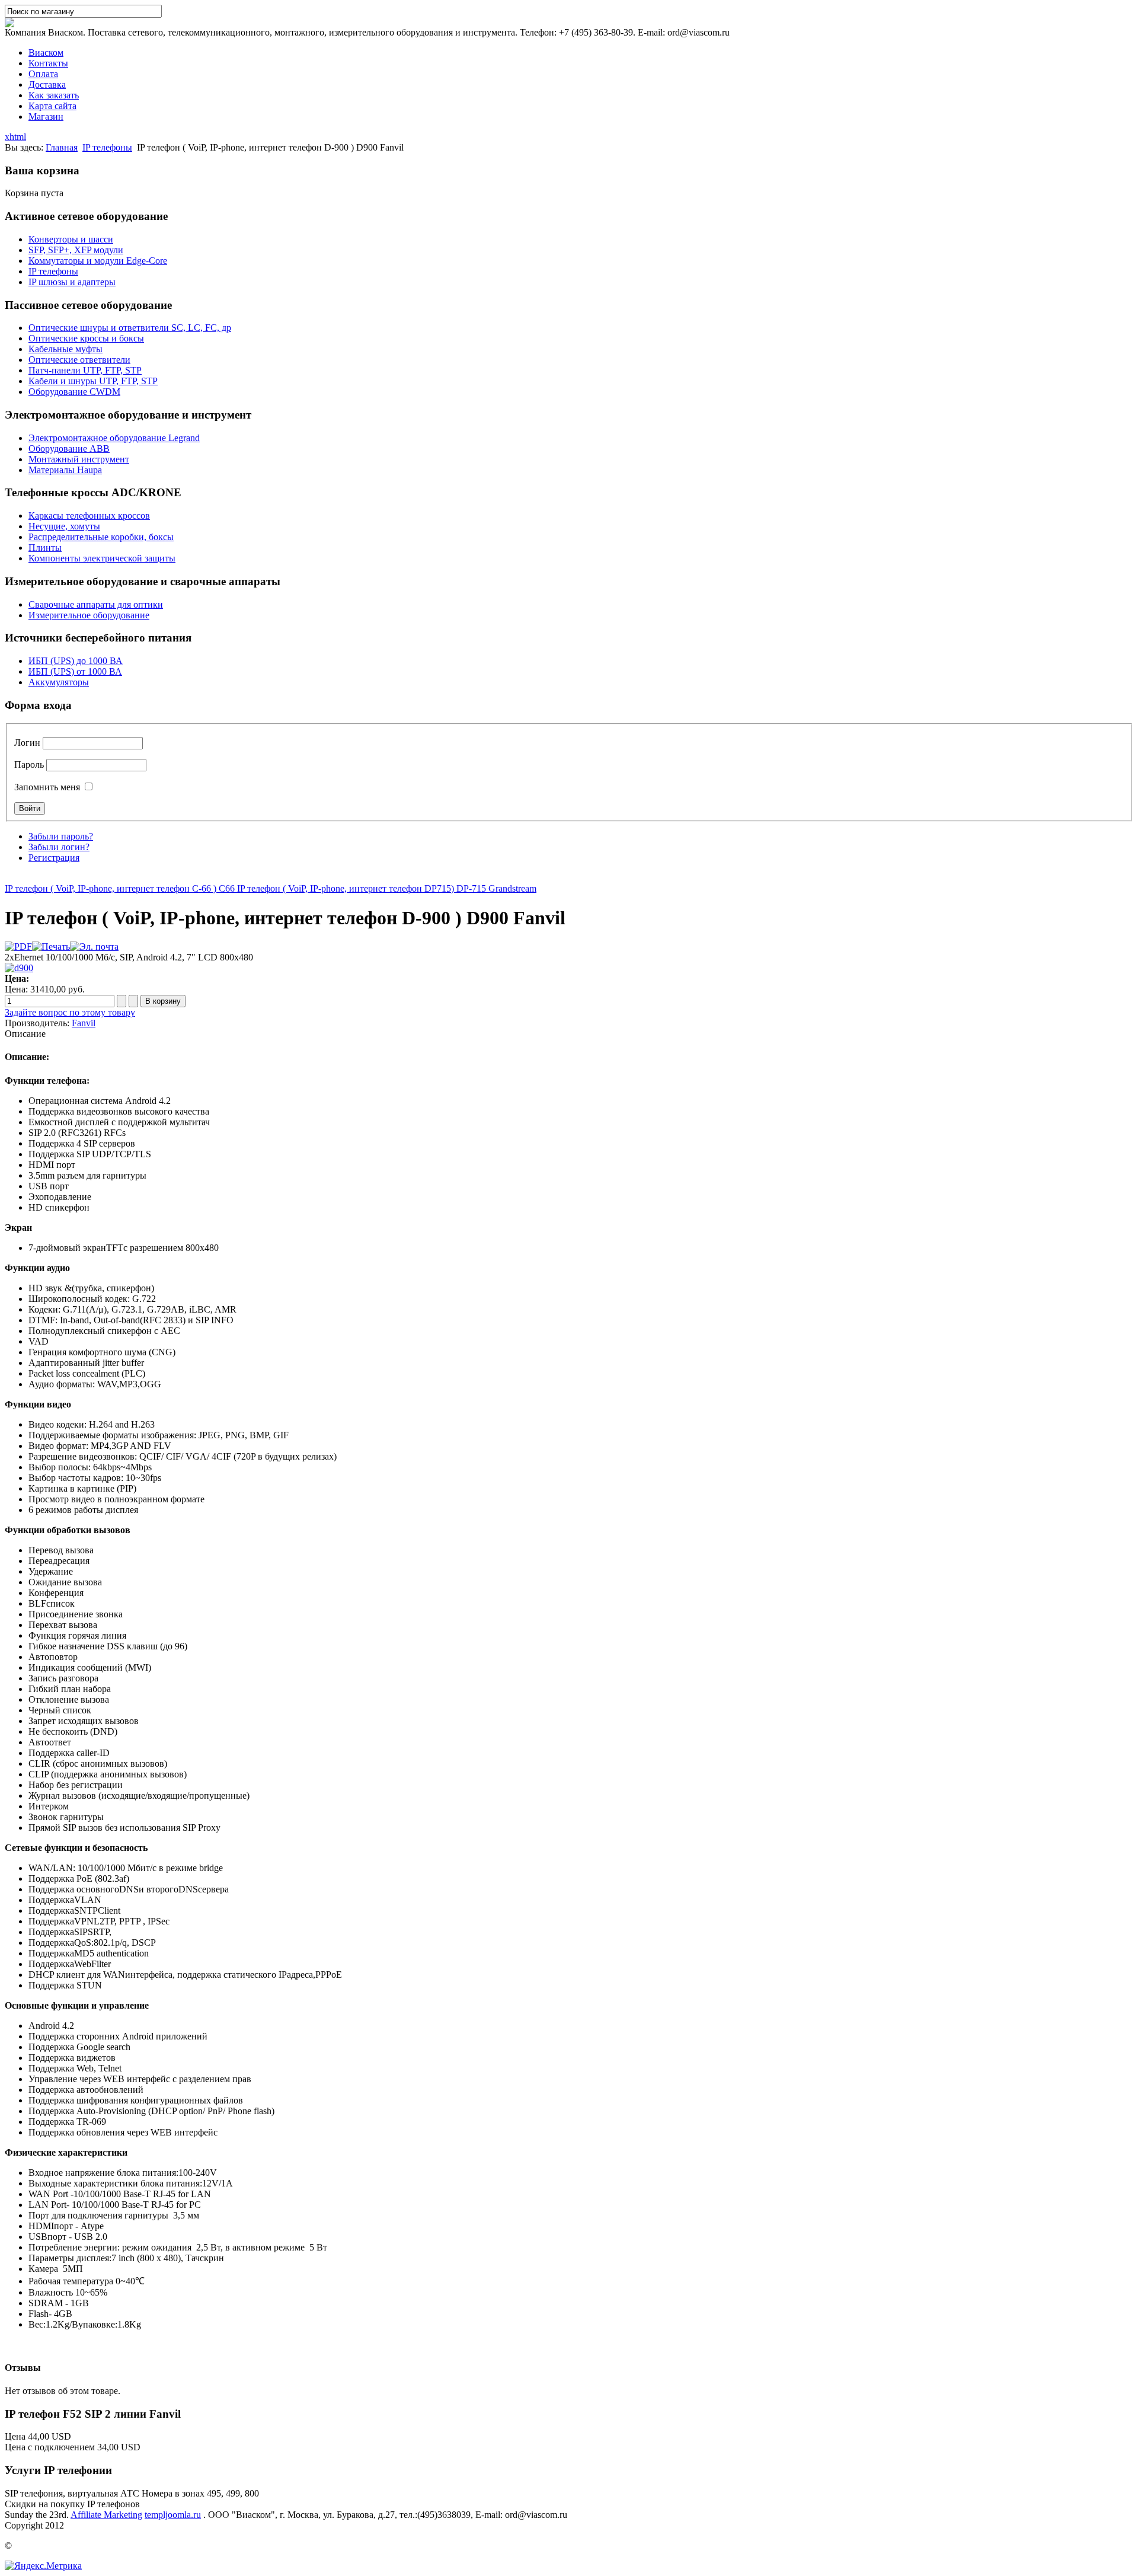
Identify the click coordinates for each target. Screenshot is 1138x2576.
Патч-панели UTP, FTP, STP (85, 370)
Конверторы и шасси (71, 239)
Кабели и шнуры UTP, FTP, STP (93, 381)
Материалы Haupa (65, 470)
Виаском (46, 52)
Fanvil (84, 1023)
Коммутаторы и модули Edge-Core (98, 261)
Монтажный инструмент (79, 459)
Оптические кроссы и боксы (86, 338)
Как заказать (54, 95)
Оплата (43, 74)
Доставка (47, 84)
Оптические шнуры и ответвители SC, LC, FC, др (130, 328)
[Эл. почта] (94, 947)
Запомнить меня (47, 787)
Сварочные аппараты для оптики (96, 604)
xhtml (15, 137)
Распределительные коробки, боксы (101, 537)
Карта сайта (52, 106)
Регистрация (54, 858)
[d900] (19, 968)
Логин (27, 743)
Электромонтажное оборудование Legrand (114, 438)
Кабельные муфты (65, 349)
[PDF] (18, 947)
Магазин (46, 116)
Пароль (29, 764)
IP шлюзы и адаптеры (72, 282)
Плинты (45, 548)
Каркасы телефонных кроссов (89, 515)
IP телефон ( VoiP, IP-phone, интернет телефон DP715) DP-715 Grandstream (386, 888)
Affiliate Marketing (106, 2515)
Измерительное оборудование (89, 615)
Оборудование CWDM (74, 392)
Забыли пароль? (61, 836)
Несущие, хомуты (64, 526)
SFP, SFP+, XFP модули (76, 250)
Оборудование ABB (69, 449)
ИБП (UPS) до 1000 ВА (76, 661)
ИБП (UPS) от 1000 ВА (75, 671)
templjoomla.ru (173, 2515)
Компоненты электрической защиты (102, 558)
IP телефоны (107, 147)
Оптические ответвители (79, 360)
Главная (62, 147)
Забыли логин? (59, 847)
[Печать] (51, 947)
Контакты (48, 63)
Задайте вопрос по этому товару (70, 1012)
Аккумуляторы (59, 682)
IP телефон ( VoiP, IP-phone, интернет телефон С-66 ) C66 (120, 888)
